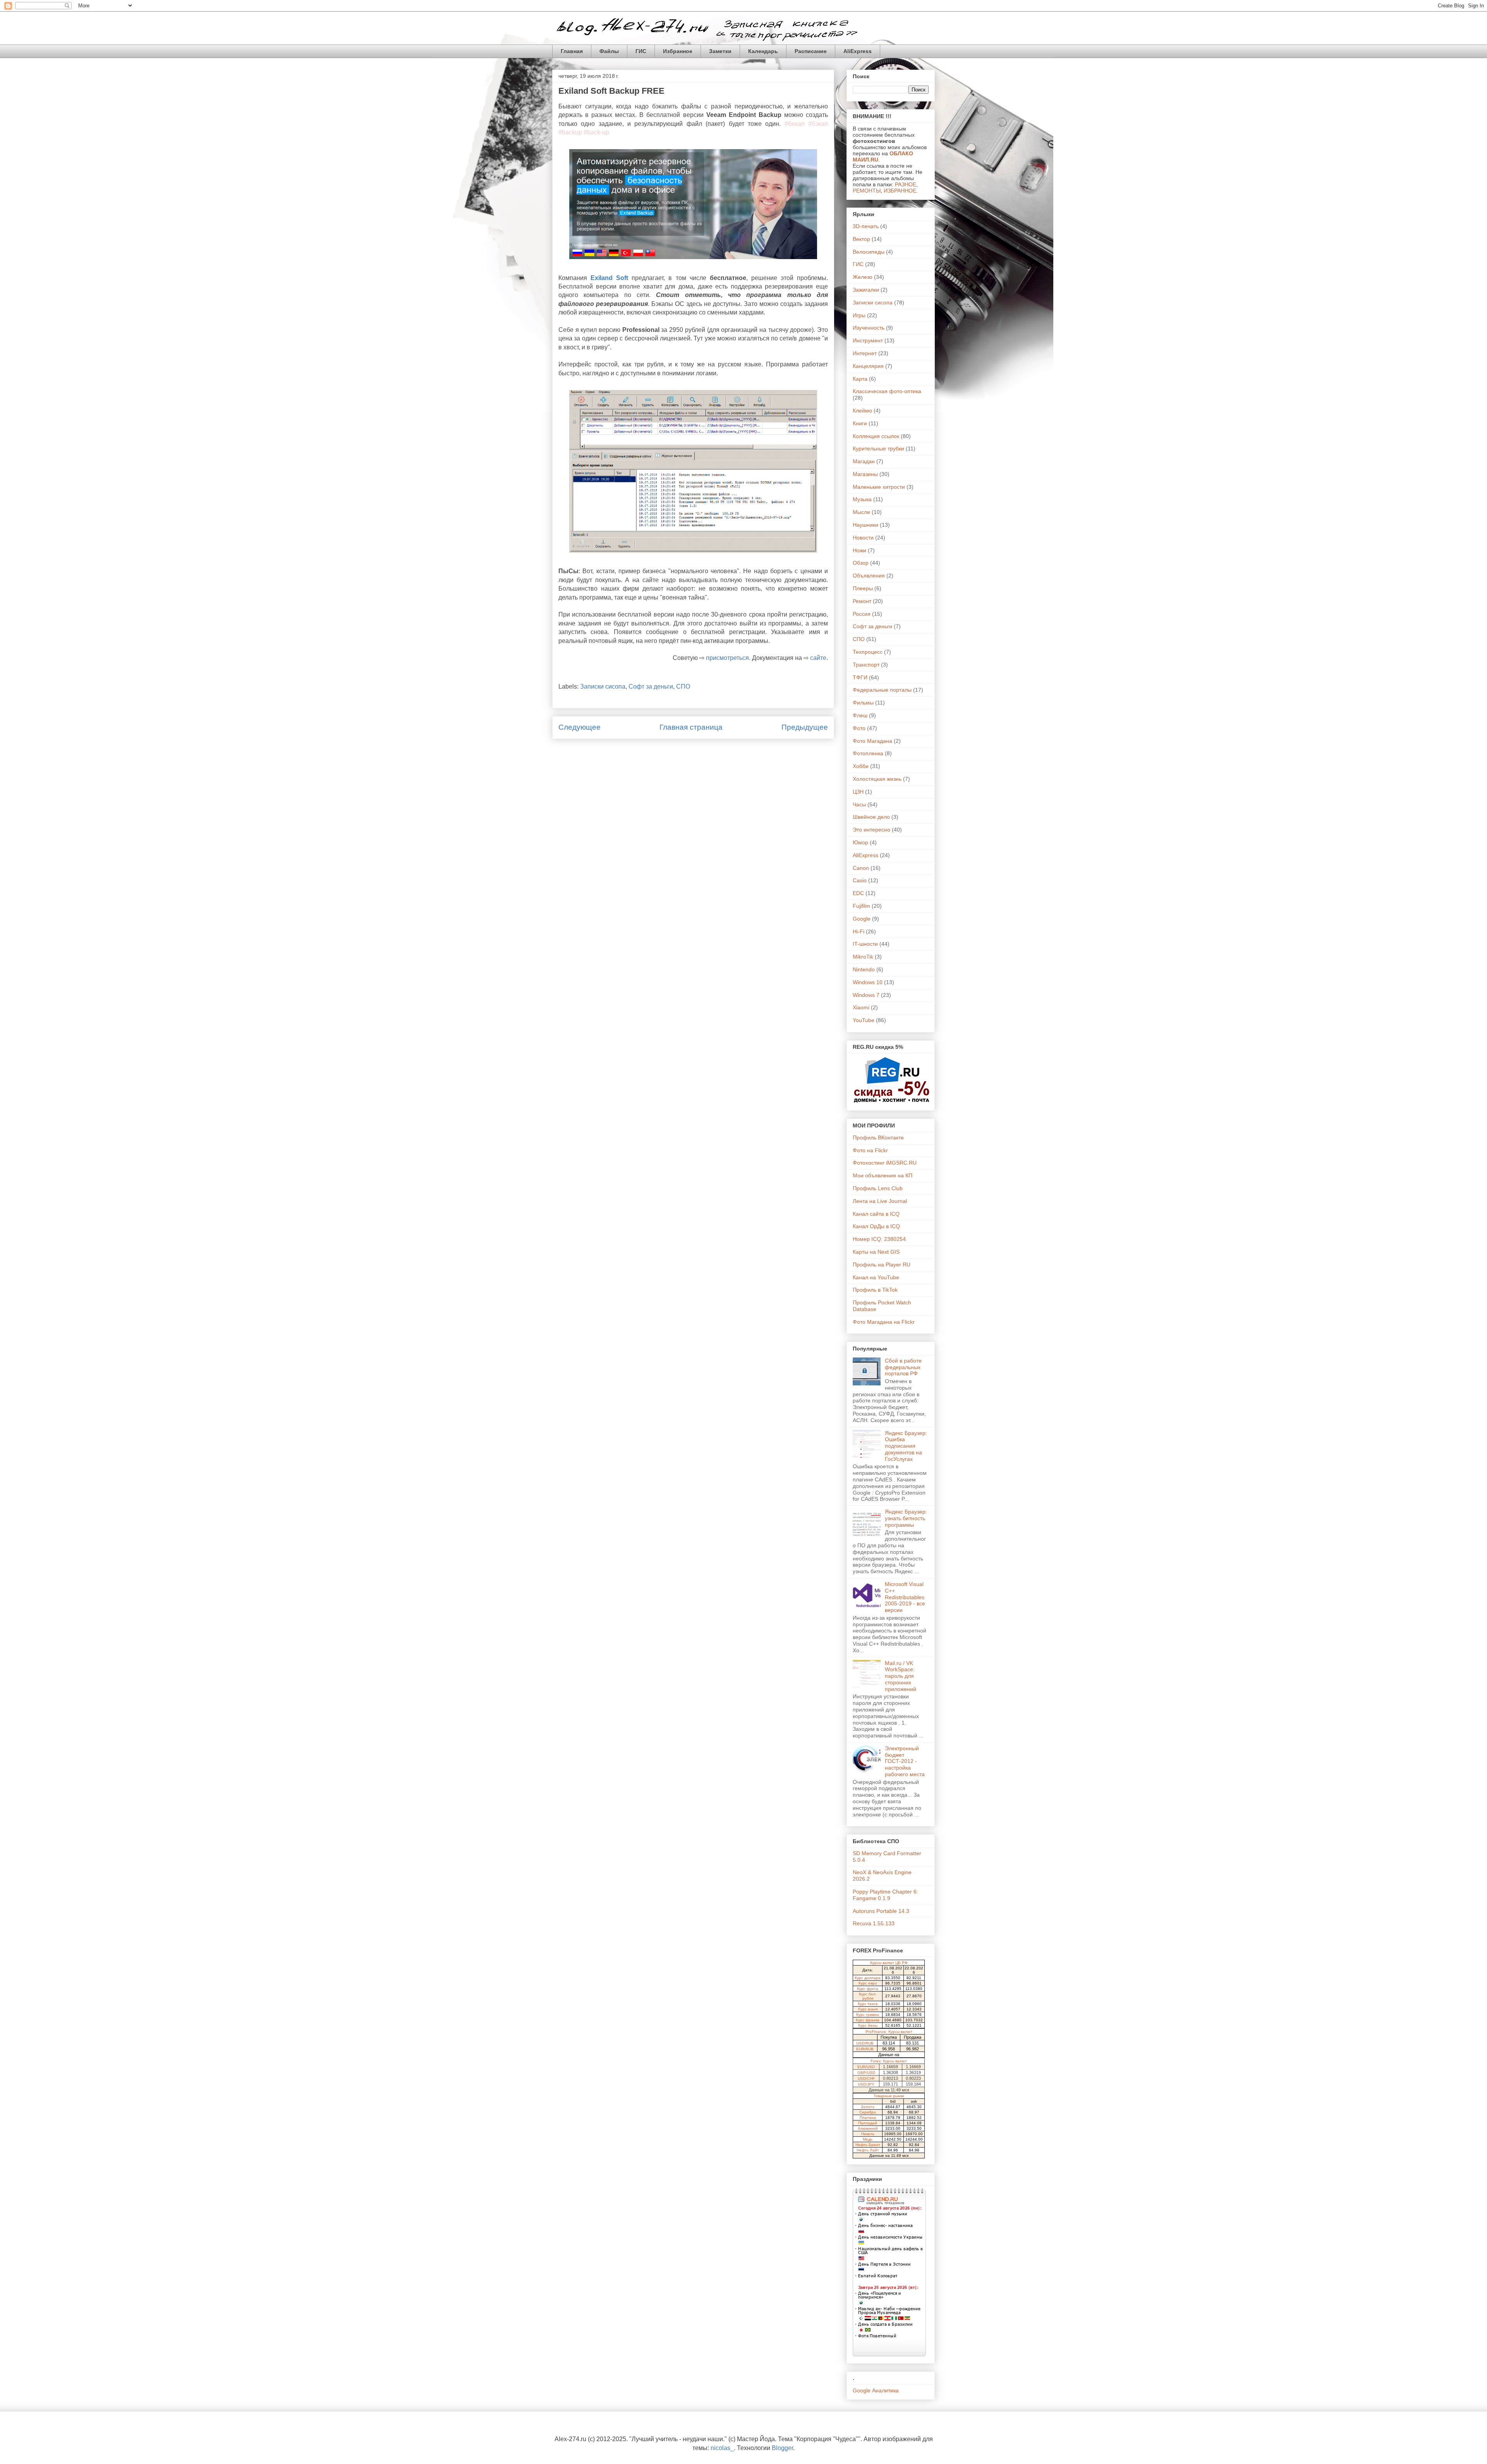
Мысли (861, 512)
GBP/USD (866, 2073)
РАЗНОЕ (906, 184)
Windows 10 (868, 982)
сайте (818, 658)
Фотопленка (868, 753)
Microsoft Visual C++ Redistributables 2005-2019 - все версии (905, 1597)
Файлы (609, 51)
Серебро (868, 2112)
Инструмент (868, 340)
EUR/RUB (865, 2049)
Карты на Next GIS (876, 1252)
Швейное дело (871, 817)
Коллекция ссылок (876, 436)
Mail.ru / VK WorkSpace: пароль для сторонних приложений (901, 1676)
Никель (868, 2134)
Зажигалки (866, 290)
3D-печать (866, 226)
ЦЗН (858, 792)
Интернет (865, 353)
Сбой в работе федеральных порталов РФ (903, 1367)
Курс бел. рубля (868, 1996)
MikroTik (863, 957)
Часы (859, 804)
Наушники (865, 525)
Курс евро (868, 1983)
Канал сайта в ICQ (876, 1214)
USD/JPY (866, 2084)
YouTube (864, 1020)
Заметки (720, 51)
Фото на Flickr (870, 1150)
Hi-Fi (859, 931)
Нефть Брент (868, 2145)
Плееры (863, 588)
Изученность (869, 328)
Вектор (861, 239)
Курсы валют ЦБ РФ (889, 1963)
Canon (861, 868)
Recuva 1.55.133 (874, 1923)
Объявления (869, 576)
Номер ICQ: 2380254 (879, 1239)
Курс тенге (868, 2004)
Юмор (860, 842)
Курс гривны (868, 2015)
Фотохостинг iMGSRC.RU (885, 1163)
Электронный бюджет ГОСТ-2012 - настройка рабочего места (905, 1761)
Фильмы (863, 703)
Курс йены (868, 2025)
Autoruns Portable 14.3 (881, 1911)
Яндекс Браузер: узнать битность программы (906, 1518)
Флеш (860, 715)
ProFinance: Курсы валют (889, 2032)
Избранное (678, 51)
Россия (862, 614)
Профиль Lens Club (878, 1188)
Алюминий (868, 2128)
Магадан (864, 461)
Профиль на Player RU (882, 1265)
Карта (860, 379)
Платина (868, 2118)
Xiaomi (861, 1007)
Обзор (861, 563)
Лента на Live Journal (880, 1201)
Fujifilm (861, 906)
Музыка (862, 499)
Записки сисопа (603, 686)
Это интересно (871, 830)
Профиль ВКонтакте (878, 1137)
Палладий (868, 2123)
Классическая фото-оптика (887, 391)
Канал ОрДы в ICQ (876, 1226)
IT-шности (865, 944)
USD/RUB (865, 2043)
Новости (863, 538)
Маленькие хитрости (879, 487)
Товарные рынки (889, 2096)
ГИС (641, 51)
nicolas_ (722, 2448)
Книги (860, 423)
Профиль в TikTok (875, 1290)
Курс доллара (868, 1978)
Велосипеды (869, 252)
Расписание (811, 51)
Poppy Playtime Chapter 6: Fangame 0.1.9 (885, 1895)
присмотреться (727, 658)
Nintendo (864, 969)
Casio (860, 880)
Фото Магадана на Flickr (884, 1322)
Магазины (865, 474)
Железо (863, 277)
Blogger (782, 2448)
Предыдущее (805, 727)
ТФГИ (860, 677)
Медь (868, 2139)
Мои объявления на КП (883, 1175)
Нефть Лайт (868, 2150)
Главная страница (691, 727)
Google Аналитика (876, 2390)
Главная (572, 51)
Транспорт (866, 665)
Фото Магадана (872, 741)
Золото (868, 2107)
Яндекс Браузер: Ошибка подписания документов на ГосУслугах (906, 1446)
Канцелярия (868, 366)
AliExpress (858, 51)
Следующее (580, 727)
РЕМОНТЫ (867, 191)
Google (862, 919)
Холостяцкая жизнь (877, 779)
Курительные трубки (878, 448)
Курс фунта (868, 1989)
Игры (859, 315)
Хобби (861, 766)
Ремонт (862, 601)
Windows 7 (866, 995)
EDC (858, 893)
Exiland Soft (609, 278)
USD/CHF (866, 2078)
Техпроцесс (868, 652)
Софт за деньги (651, 686)
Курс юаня (868, 2009)
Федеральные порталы (882, 690)
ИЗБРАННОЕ (900, 191)
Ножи (859, 550)
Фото (859, 728)
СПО (683, 686)
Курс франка (868, 2020)
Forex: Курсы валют (889, 2061)
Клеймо (862, 411)
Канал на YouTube (876, 1277)
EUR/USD (866, 2067)
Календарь (763, 51)
